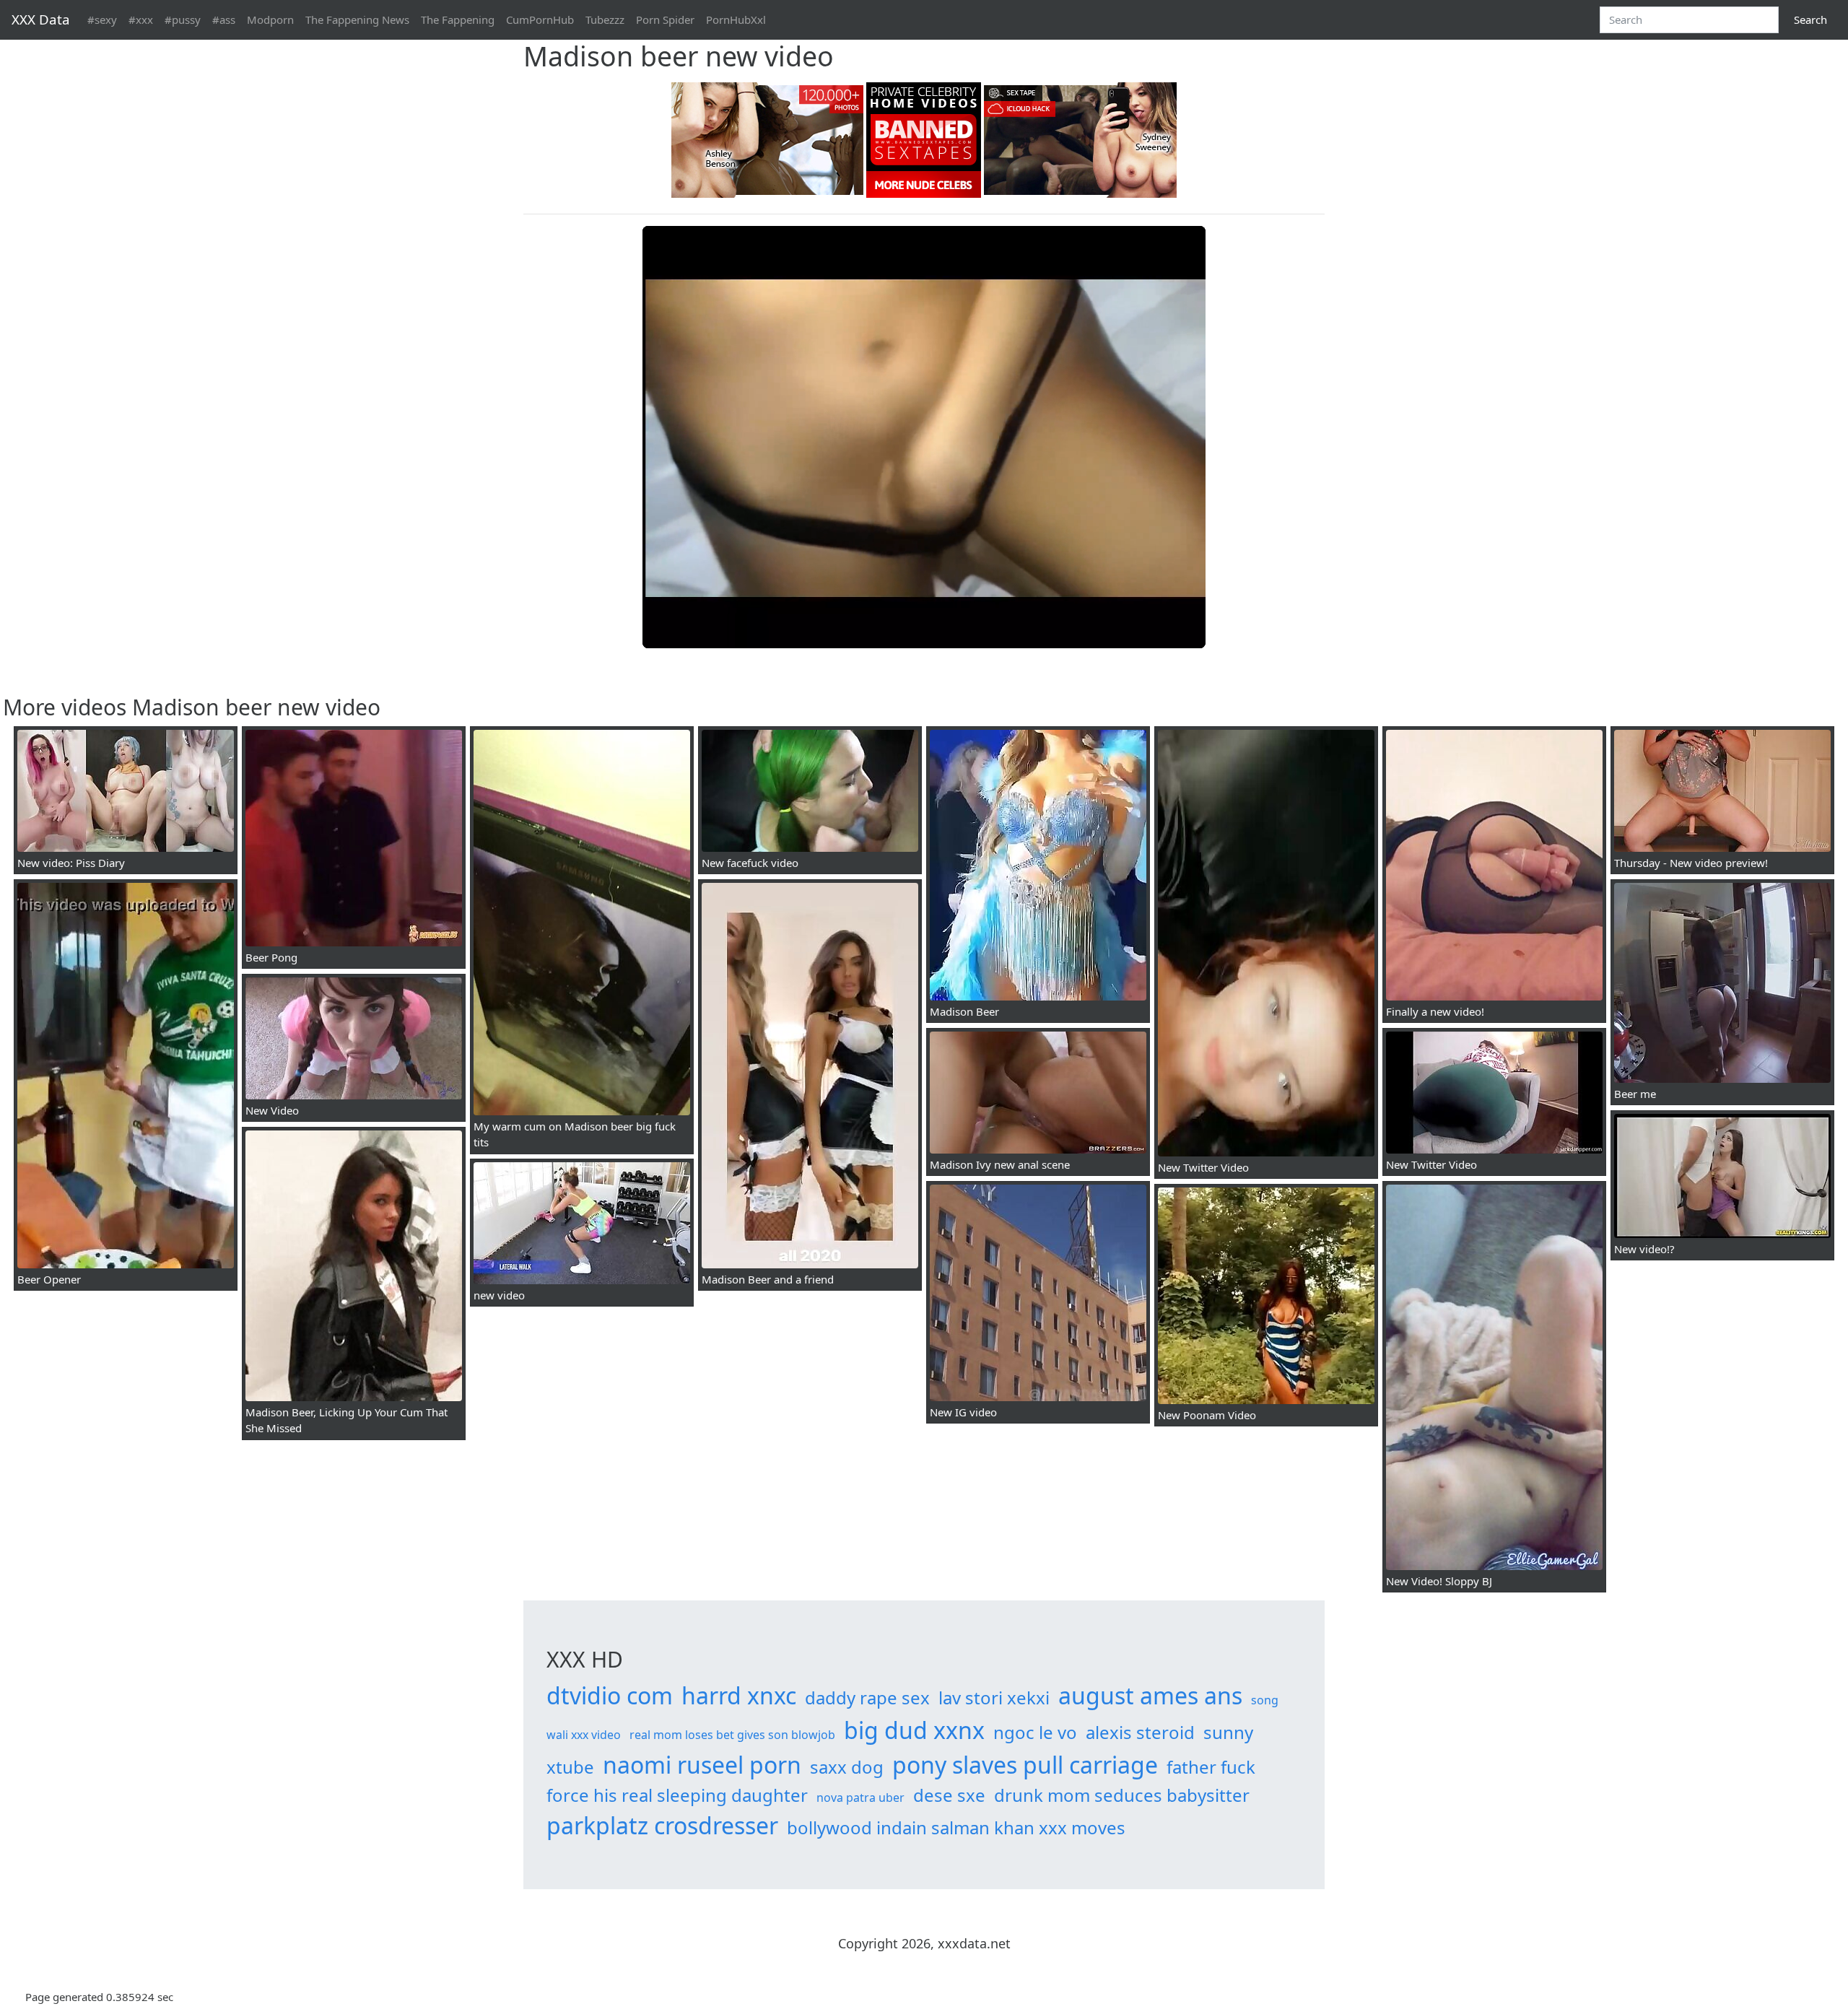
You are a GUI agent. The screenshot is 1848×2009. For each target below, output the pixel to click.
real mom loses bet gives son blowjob (732, 1735)
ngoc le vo (1035, 1732)
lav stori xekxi (994, 1698)
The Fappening (458, 19)
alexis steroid (1140, 1732)
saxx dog (847, 1767)
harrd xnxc (739, 1695)
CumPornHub (540, 19)
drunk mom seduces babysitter (1122, 1795)
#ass (224, 19)
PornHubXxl (736, 19)
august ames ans (1150, 1695)
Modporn (270, 19)
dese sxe (949, 1795)
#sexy (102, 19)
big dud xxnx (914, 1730)
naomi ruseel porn (702, 1765)
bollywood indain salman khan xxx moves (956, 1827)
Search (1810, 19)
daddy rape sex (867, 1698)
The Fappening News (357, 19)
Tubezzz (605, 19)
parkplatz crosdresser (662, 1825)
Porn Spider (665, 19)
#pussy (183, 19)
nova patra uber (860, 1797)
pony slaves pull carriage (1025, 1765)
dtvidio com (610, 1695)
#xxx (141, 19)
